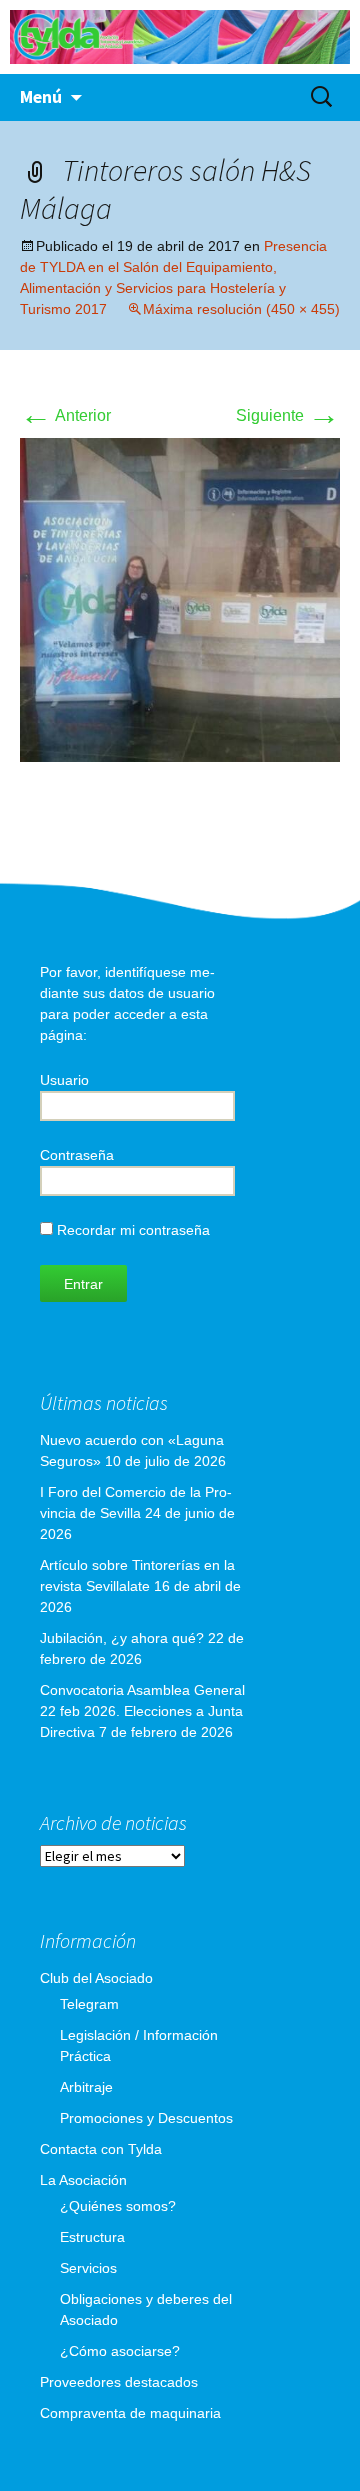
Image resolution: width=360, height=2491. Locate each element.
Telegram (89, 2004)
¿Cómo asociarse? (120, 2351)
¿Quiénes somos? (118, 2206)
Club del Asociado (96, 1978)
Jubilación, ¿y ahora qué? (122, 1638)
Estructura (92, 2237)
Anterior (65, 415)
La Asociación (83, 2180)
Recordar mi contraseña (131, 1230)
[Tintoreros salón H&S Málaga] (180, 598)
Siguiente (288, 415)
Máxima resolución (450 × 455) (241, 309)
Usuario (64, 1080)
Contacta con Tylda (101, 2149)
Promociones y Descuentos (146, 2118)
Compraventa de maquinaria (130, 2413)
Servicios (88, 2268)
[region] (180, 37)
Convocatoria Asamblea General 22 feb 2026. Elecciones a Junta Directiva (142, 1711)
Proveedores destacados (119, 2382)
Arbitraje (86, 2087)
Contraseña (77, 1155)
